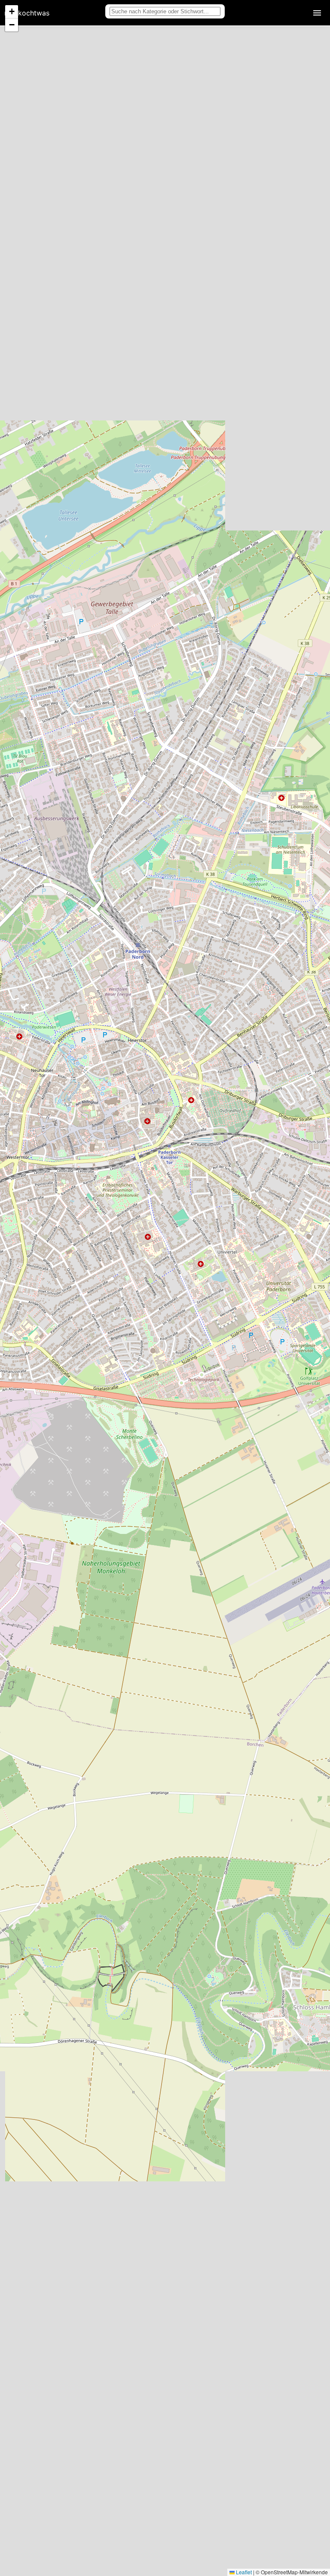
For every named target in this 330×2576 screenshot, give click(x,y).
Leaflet (243, 2572)
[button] (12, 12)
